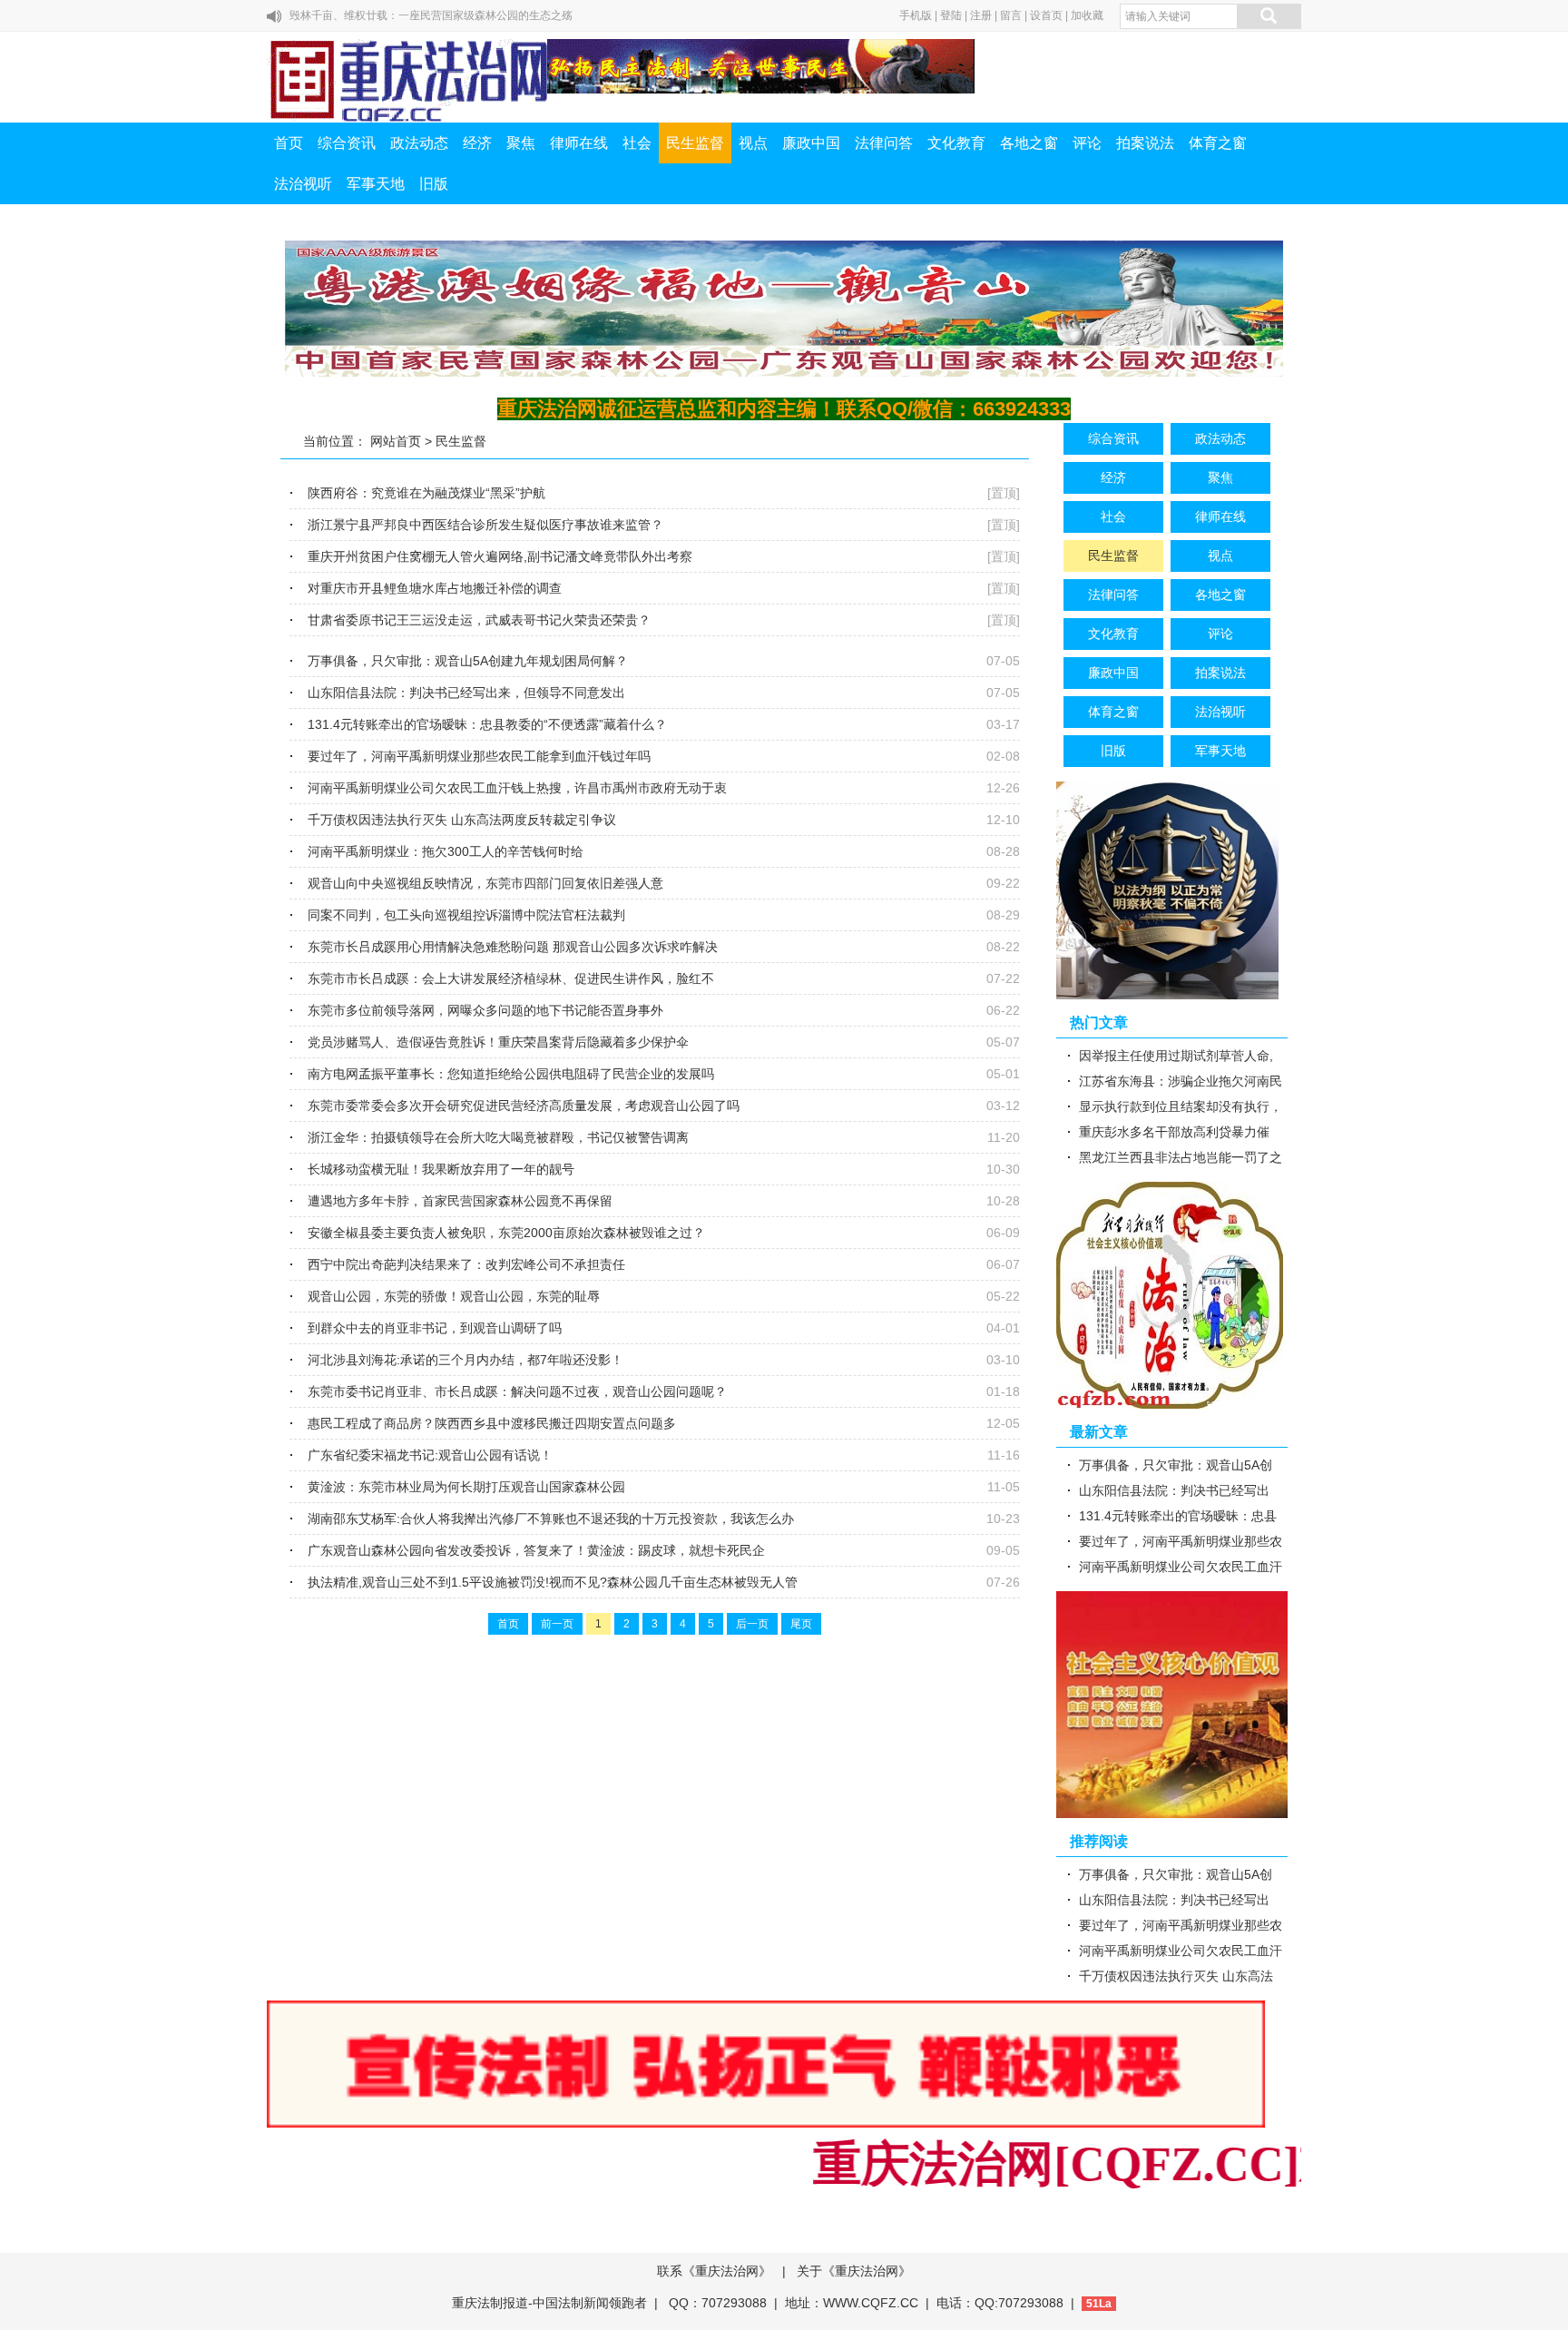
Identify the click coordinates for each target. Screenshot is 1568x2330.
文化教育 (956, 143)
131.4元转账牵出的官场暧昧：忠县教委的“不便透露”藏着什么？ (487, 724)
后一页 (752, 1624)
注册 (981, 15)
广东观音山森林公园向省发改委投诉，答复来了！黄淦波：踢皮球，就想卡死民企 (536, 1550)
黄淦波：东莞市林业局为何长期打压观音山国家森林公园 (466, 1487)
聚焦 (521, 143)
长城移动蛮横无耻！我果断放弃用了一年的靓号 (441, 1169)
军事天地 (376, 184)
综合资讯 (347, 143)
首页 (289, 143)
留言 (1011, 15)
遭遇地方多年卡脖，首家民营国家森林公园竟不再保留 (460, 1201)
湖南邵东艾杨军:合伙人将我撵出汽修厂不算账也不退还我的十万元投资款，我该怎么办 (551, 1519)
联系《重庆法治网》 (714, 2271)
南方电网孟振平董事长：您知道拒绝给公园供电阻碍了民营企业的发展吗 (511, 1074)
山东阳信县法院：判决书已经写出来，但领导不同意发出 (466, 693)
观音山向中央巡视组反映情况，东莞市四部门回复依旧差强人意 (485, 883)
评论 (1087, 143)
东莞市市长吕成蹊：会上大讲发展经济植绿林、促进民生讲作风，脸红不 (511, 978)
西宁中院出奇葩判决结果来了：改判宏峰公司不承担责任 (466, 1264)
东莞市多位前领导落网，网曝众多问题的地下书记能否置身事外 (485, 1010)
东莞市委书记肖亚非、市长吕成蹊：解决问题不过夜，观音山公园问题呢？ (517, 1391)
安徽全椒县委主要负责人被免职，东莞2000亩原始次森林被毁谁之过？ (506, 1233)
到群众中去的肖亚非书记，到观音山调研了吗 (435, 1328)
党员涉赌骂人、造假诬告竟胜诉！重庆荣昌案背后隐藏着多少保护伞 (498, 1042)
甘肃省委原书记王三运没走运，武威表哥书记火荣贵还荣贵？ (479, 620)
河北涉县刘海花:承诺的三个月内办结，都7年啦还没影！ (465, 1360)
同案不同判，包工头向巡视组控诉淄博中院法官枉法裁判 (466, 915)
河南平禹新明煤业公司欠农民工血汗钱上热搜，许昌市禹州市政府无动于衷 (517, 788)
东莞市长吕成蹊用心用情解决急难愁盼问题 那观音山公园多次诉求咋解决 (513, 947)
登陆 (951, 15)
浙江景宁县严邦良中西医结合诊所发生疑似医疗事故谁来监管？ (485, 525)
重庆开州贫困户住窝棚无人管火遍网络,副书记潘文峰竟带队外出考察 (500, 556)
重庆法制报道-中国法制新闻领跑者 (549, 2303)
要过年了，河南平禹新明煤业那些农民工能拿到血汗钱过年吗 (479, 756)
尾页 (801, 1624)
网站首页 (396, 441)
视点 (753, 143)
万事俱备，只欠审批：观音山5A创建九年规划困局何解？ (468, 661)
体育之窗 (1218, 143)
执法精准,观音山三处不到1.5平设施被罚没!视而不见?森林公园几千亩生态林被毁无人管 (553, 1582)
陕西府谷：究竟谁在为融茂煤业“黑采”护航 (426, 493)
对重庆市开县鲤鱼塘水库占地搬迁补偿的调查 (435, 588)
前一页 (557, 1624)
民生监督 (695, 143)
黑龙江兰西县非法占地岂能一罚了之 (1181, 1157)
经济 (477, 143)
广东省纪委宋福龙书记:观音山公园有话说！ (430, 1455)
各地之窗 (1029, 143)
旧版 (434, 184)
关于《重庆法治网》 (854, 2271)
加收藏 (1087, 15)
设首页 (1046, 15)
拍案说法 (1145, 143)
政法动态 (419, 143)
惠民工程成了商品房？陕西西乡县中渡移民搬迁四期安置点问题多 (492, 1423)
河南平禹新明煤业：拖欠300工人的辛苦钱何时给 (446, 851)
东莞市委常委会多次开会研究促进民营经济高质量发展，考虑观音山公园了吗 (524, 1106)
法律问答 (884, 143)
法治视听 (303, 184)
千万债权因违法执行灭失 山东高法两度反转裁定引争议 (462, 820)
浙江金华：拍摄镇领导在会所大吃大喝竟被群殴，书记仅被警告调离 (498, 1137)
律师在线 (579, 143)
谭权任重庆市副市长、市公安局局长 (377, 15)
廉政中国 (811, 143)
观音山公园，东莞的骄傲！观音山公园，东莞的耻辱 (454, 1296)
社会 (637, 143)
